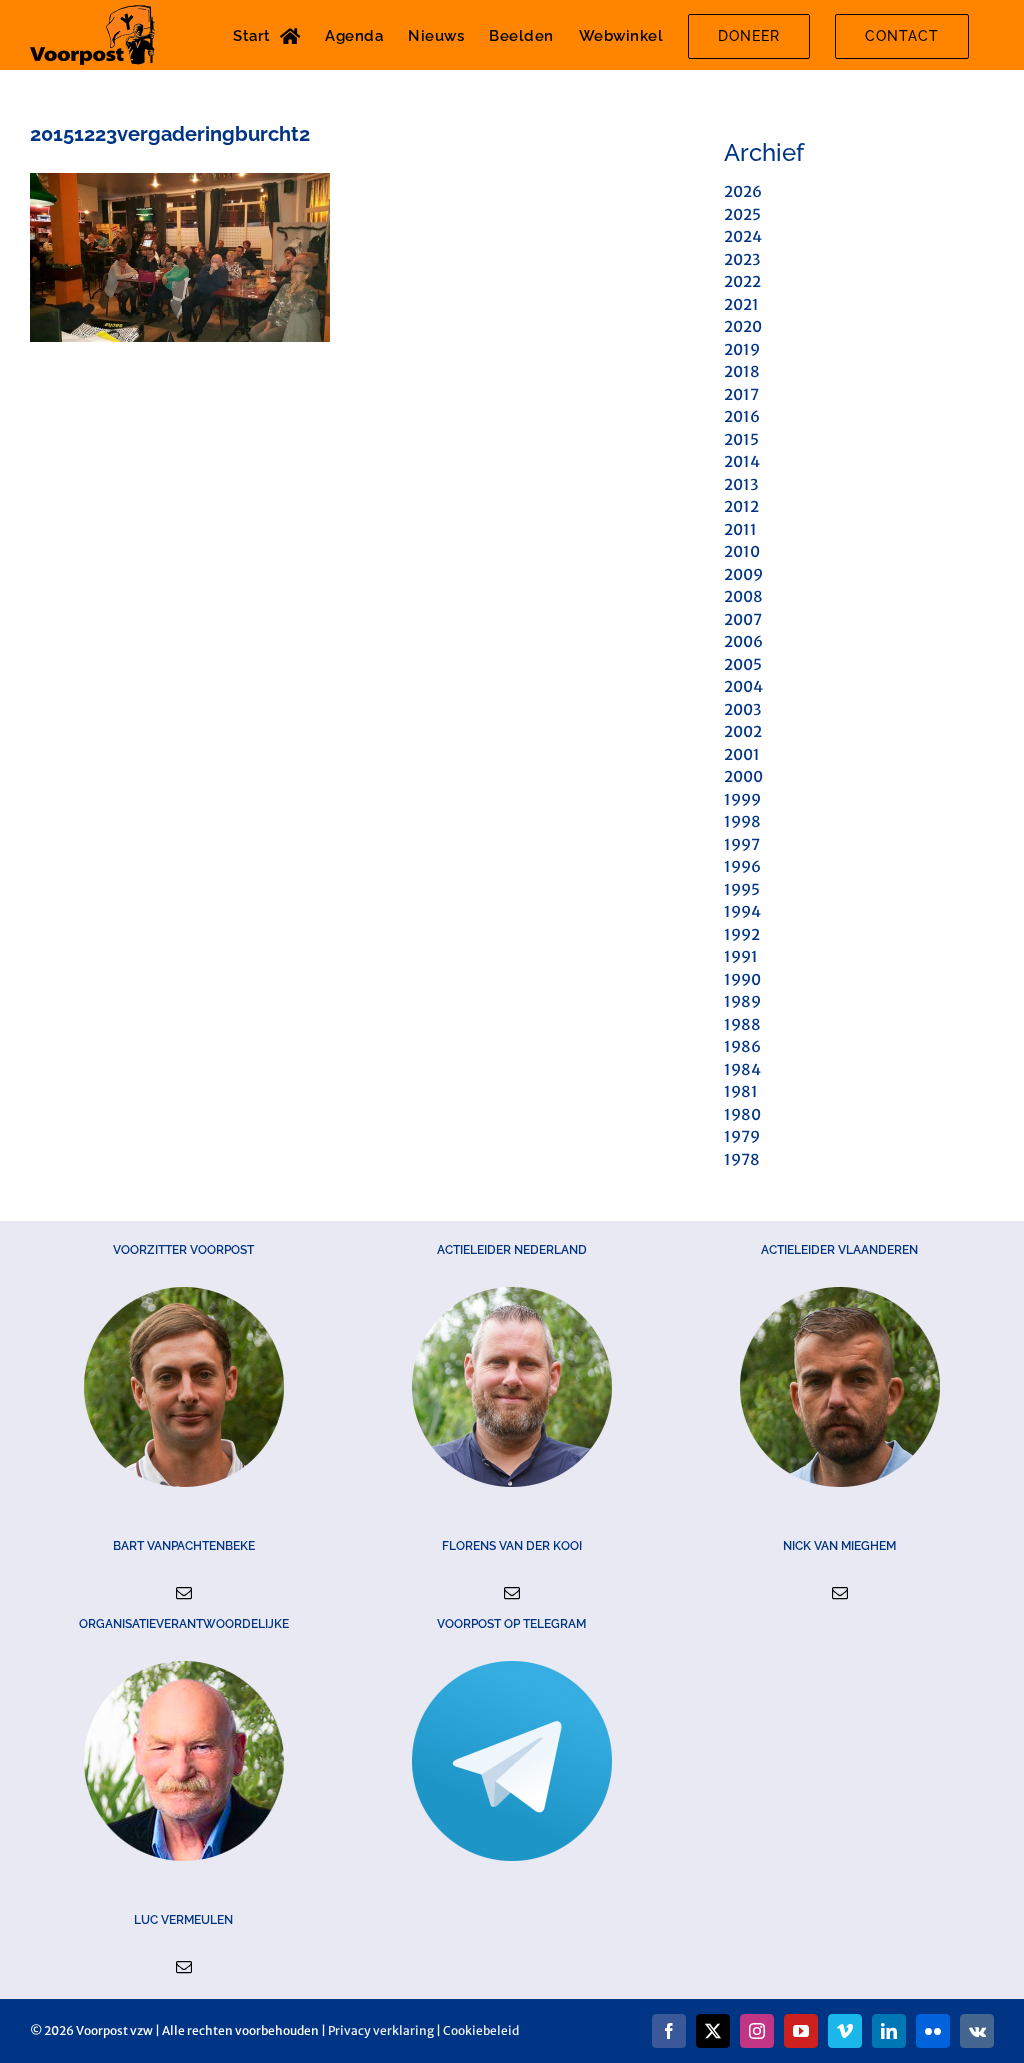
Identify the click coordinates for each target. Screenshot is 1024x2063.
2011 (740, 529)
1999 (742, 799)
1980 (742, 1114)
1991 (741, 956)
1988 (742, 1024)
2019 (742, 349)
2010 (742, 551)
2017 (741, 394)
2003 (742, 709)
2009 (743, 574)
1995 (742, 889)
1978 (742, 1159)
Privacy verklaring (381, 2030)
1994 (742, 911)
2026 (743, 191)
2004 (743, 686)
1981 (741, 1091)
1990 (742, 979)
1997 (742, 844)
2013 (741, 484)
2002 (743, 731)
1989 (742, 1001)
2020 (743, 326)
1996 (742, 866)
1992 (742, 934)
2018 (742, 371)
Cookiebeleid (481, 2030)
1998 (742, 821)
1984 (742, 1069)
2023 (742, 259)
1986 (742, 1046)
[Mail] (184, 1593)
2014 (742, 461)
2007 (743, 619)
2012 (741, 506)
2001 (742, 754)
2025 (742, 214)
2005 (743, 664)
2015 (741, 439)
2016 (742, 416)
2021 (741, 304)
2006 (743, 641)
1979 (742, 1136)
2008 (743, 596)
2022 (742, 281)
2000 (743, 776)
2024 (743, 236)
